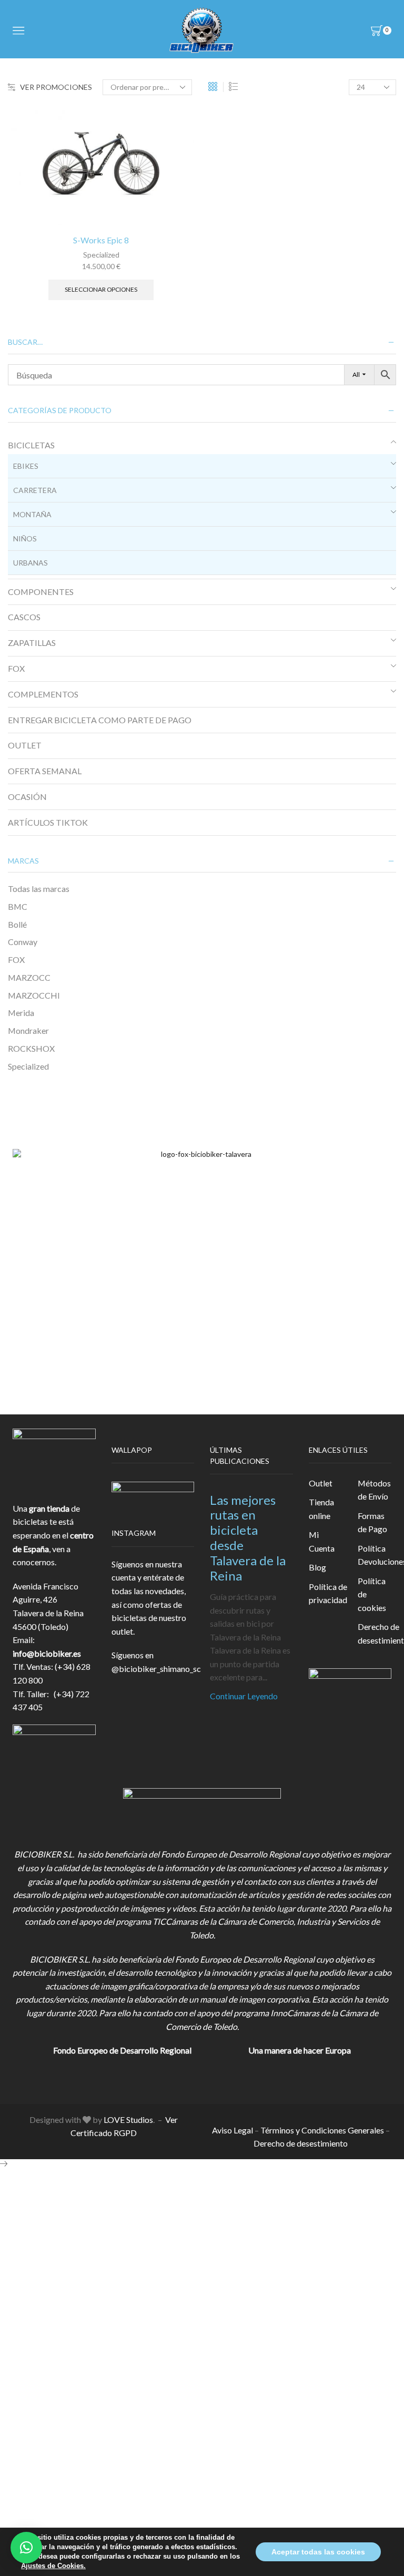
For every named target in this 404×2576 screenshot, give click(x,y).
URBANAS (31, 563)
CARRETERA (35, 490)
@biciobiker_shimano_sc (156, 1669)
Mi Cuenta (322, 1541)
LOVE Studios (128, 2120)
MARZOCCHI (34, 995)
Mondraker (28, 1030)
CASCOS (24, 617)
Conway (23, 942)
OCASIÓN (27, 797)
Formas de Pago (372, 1522)
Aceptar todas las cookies (318, 2552)
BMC (18, 906)
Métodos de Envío (374, 1490)
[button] (26, 2548)
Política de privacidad (328, 1593)
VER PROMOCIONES (56, 87)
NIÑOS (25, 538)
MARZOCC (29, 977)
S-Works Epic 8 (101, 240)
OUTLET (25, 745)
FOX (16, 668)
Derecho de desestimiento (301, 2143)
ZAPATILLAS (32, 643)
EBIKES (26, 466)
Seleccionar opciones (101, 289)
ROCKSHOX (31, 1048)
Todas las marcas (39, 889)
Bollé (17, 924)
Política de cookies (372, 1594)
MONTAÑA (32, 514)
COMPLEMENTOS (43, 694)
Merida (21, 1013)
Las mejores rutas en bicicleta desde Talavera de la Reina (248, 1538)
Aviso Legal (233, 2130)
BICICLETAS (31, 445)
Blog (317, 1567)
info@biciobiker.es (47, 1653)
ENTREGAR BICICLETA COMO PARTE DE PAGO (100, 720)
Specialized (101, 255)
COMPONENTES (41, 592)
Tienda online (321, 1509)
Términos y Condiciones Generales (322, 2130)
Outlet (321, 1483)
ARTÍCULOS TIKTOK (48, 822)
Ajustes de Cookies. (53, 2566)
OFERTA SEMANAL (45, 771)
